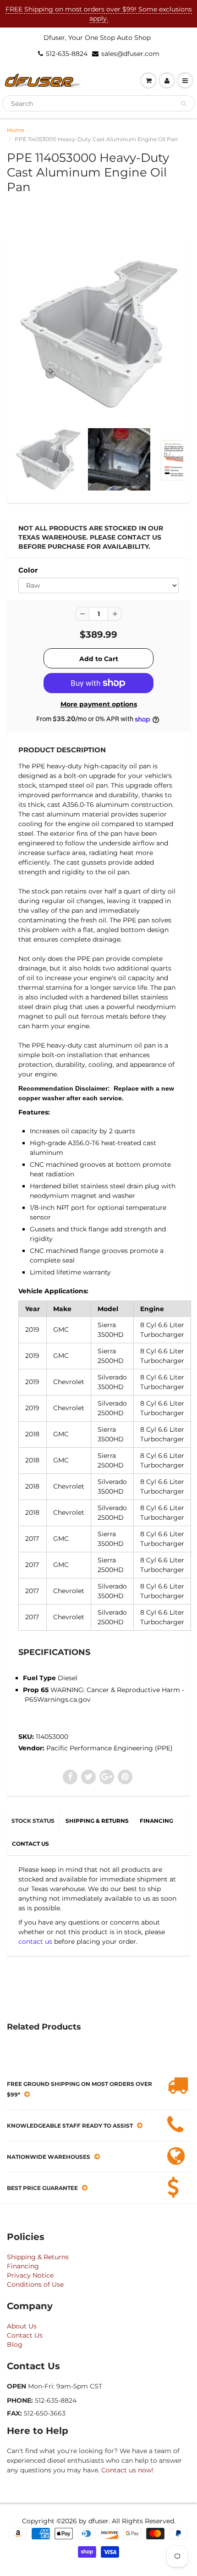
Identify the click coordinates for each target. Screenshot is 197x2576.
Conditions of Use (35, 2284)
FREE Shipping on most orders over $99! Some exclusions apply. (99, 14)
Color (28, 570)
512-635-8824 (67, 54)
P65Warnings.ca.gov (58, 1699)
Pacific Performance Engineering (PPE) (109, 1748)
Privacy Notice (30, 2275)
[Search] (183, 104)
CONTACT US (30, 1844)
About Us (22, 2326)
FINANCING (156, 1821)
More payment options (99, 704)
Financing (23, 2266)
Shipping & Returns (38, 2257)
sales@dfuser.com (130, 54)
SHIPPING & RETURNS (97, 1821)
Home (16, 130)
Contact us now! (127, 2470)
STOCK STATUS (33, 1821)
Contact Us (25, 2335)
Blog (15, 2344)
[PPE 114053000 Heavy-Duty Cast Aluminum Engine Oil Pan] (98, 334)
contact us (35, 1942)
